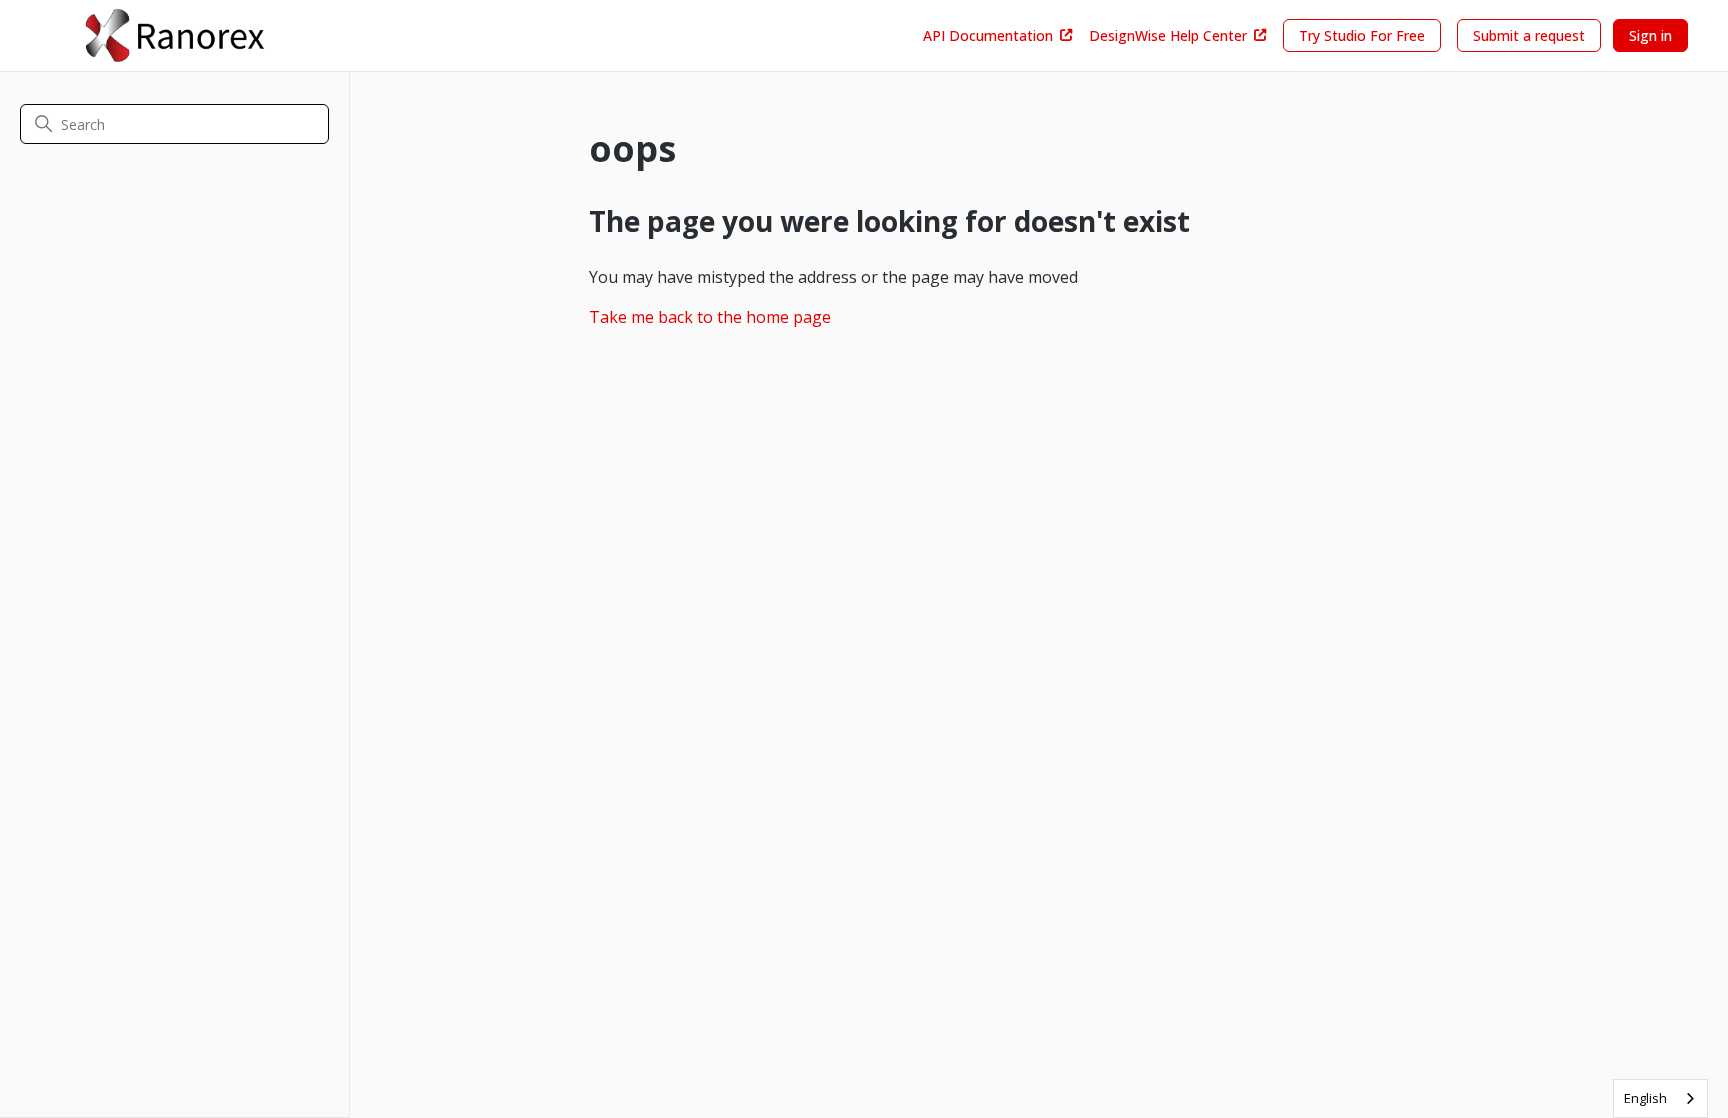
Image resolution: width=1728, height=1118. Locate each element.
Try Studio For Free (1362, 35)
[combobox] (1660, 1098)
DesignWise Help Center (1168, 35)
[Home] (174, 35)
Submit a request (1529, 35)
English (1645, 1098)
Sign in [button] (1650, 35)
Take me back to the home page (710, 317)
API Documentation (988, 35)
